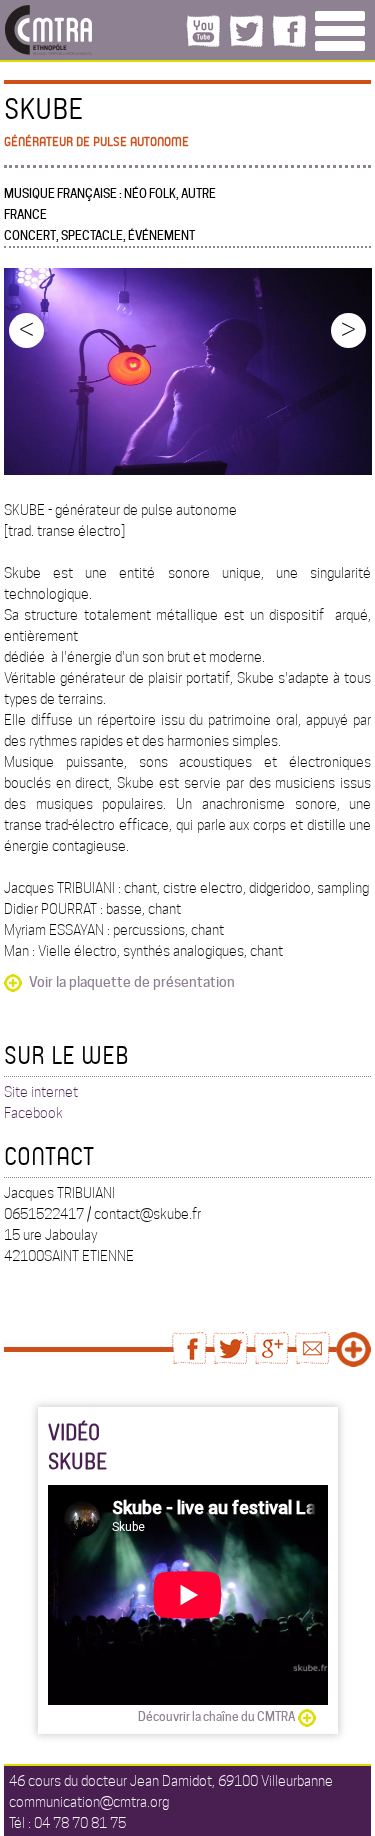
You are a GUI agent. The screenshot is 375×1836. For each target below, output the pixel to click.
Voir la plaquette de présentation (132, 982)
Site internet (41, 1092)
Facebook (33, 1113)
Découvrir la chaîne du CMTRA (216, 1716)
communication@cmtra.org (89, 1802)
